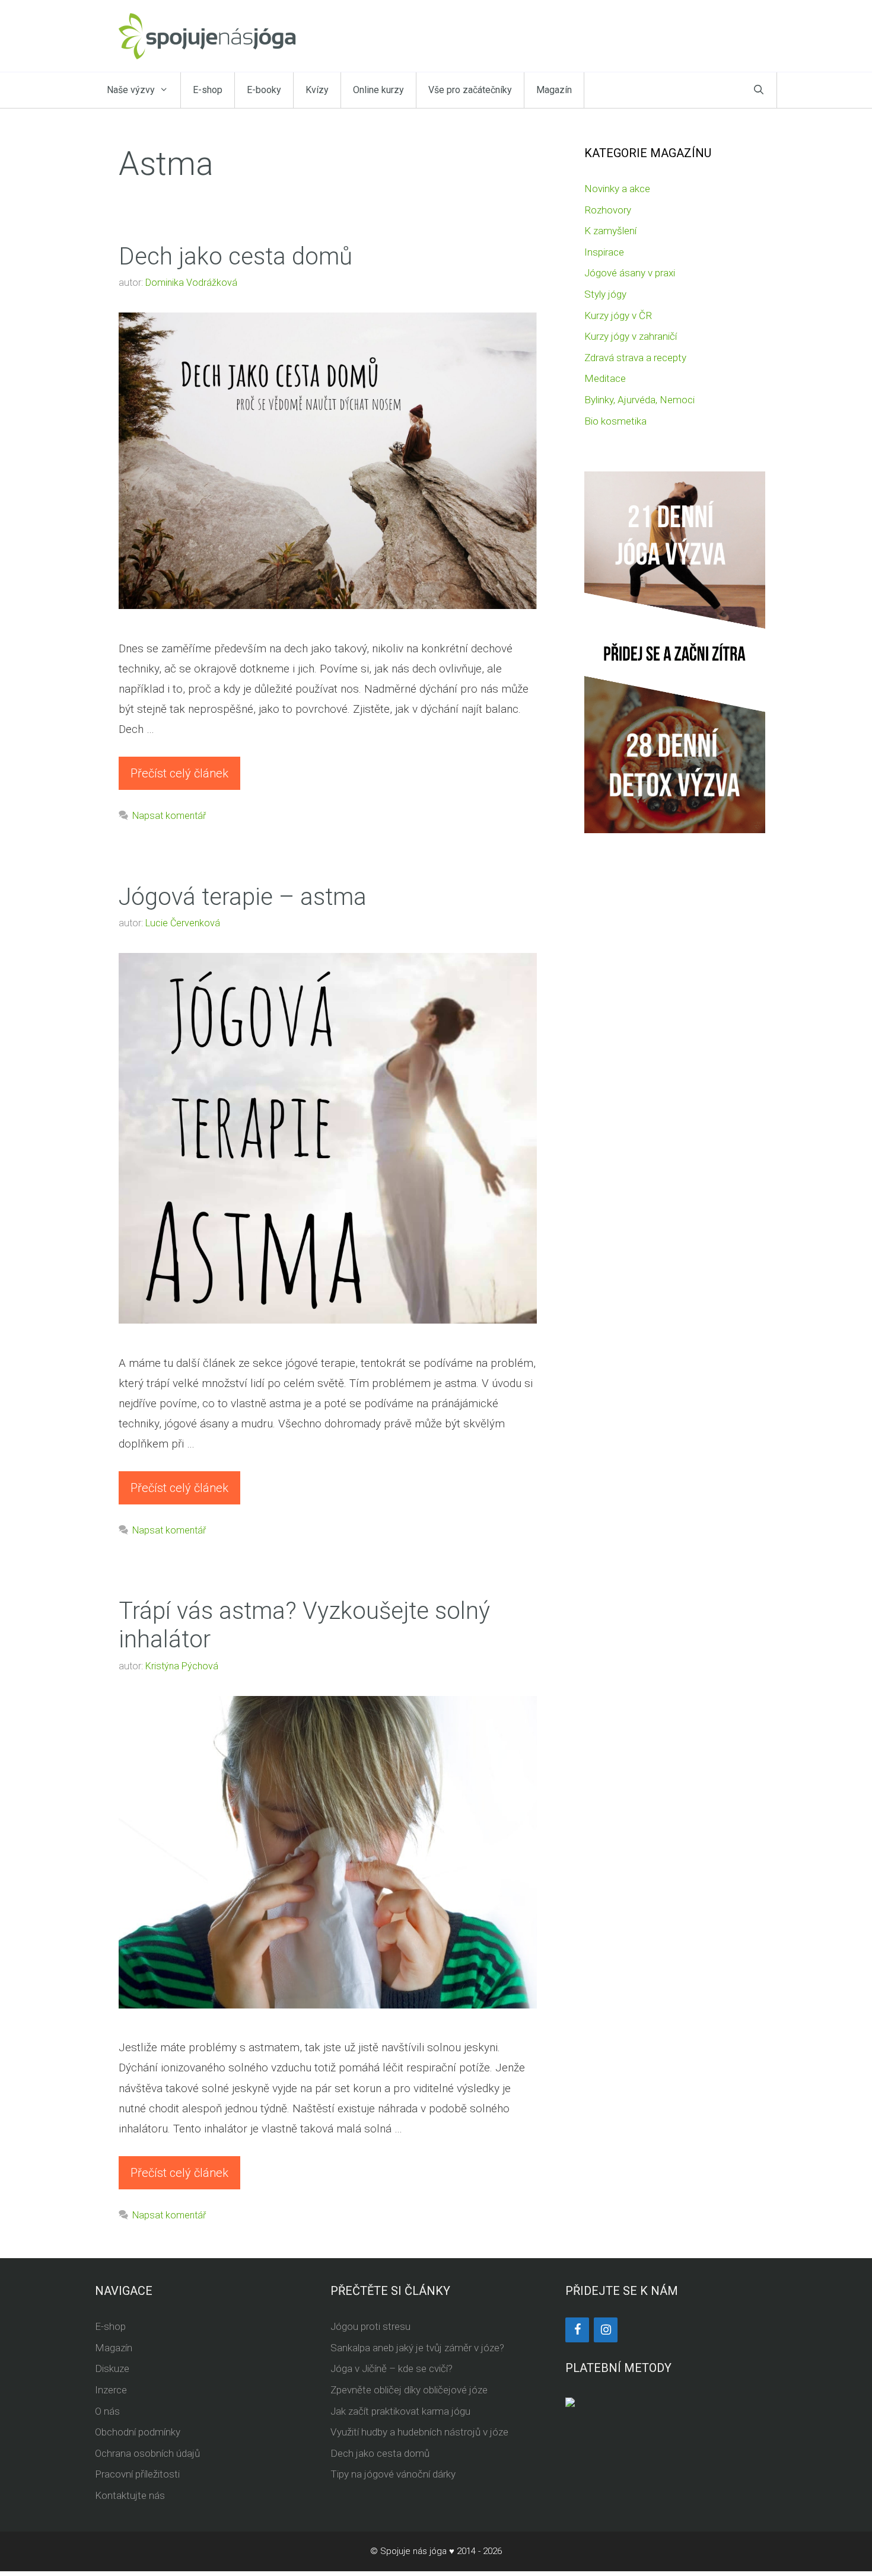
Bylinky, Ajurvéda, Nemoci (639, 400)
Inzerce (111, 2390)
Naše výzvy (131, 90)
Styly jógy (605, 294)
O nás (107, 2411)
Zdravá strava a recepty (635, 358)
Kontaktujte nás (130, 2495)
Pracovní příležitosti (137, 2474)
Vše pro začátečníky (470, 90)
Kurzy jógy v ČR (618, 315)
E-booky (264, 90)
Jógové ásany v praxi (630, 273)
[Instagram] (606, 2330)
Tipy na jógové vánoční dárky (393, 2474)
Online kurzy (378, 90)
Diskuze (112, 2368)
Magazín (554, 90)
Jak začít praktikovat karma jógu (400, 2411)
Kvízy (317, 90)
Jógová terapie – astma (243, 897)
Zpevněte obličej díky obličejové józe (409, 2390)
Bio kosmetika (615, 421)
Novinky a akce (617, 189)
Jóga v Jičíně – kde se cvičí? (392, 2368)
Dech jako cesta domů (235, 256)
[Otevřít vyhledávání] (759, 90)
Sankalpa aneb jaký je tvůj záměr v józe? (417, 2348)
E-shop (208, 90)
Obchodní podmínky (138, 2432)
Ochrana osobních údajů (147, 2453)
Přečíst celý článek (179, 773)
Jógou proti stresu (370, 2326)
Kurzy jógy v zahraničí (631, 336)
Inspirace (604, 252)
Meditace (605, 378)
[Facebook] (577, 2330)
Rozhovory (608, 210)
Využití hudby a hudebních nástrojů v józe (419, 2432)
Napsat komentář (169, 816)
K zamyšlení (610, 231)
